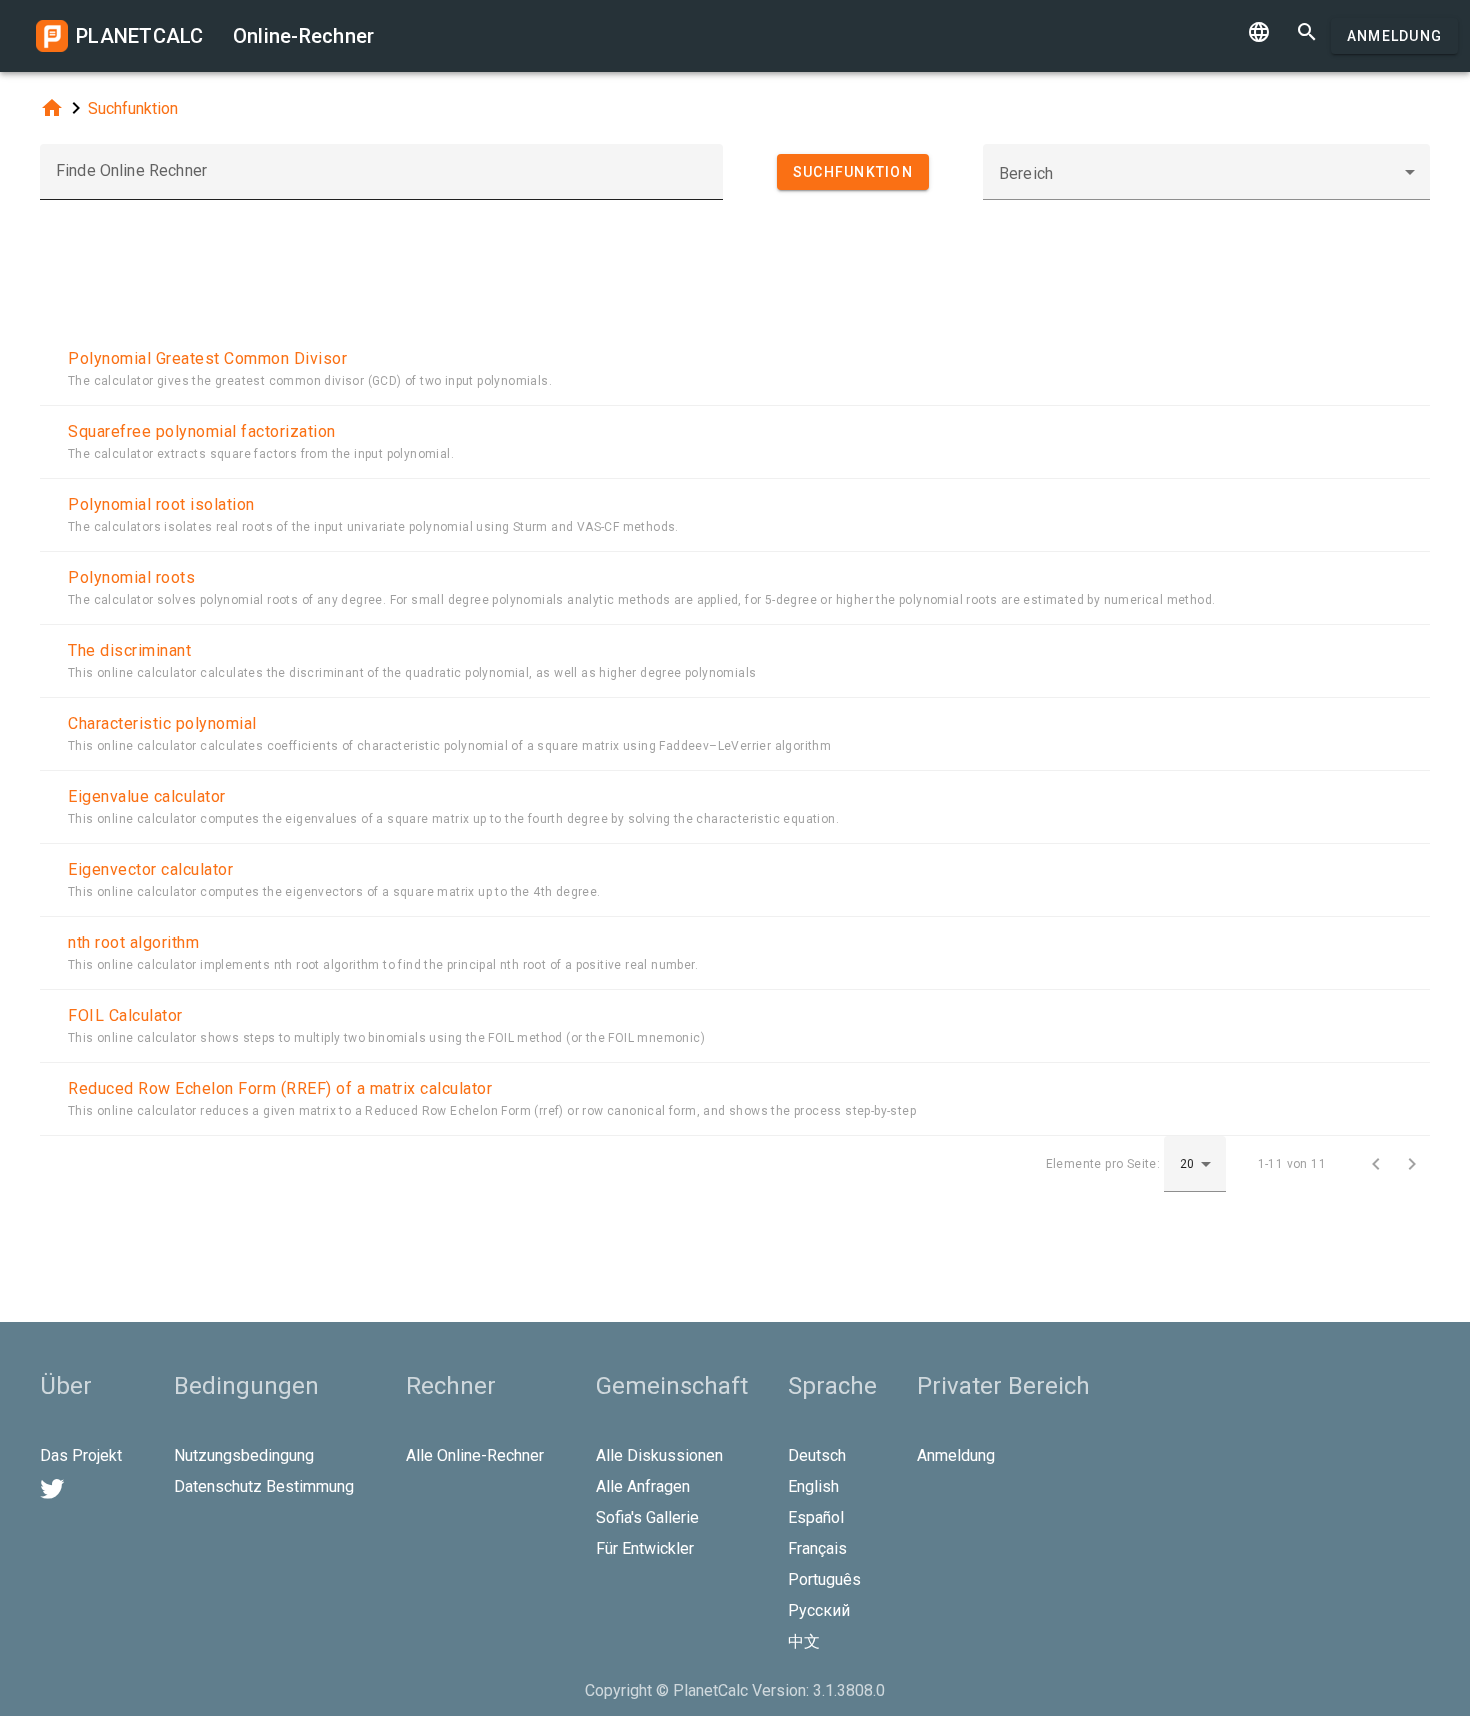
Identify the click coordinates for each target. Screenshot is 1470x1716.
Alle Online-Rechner (475, 1455)
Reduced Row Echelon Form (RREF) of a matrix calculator (280, 1088)
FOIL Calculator (125, 1015)
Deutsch (817, 1455)
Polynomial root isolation (161, 504)
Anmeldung (1394, 36)
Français (817, 1548)
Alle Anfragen (643, 1486)
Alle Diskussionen (659, 1455)
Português (824, 1579)
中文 (804, 1641)
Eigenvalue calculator (147, 796)
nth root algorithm (133, 942)
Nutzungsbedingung (244, 1455)
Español (816, 1517)
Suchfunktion (133, 108)
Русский (819, 1610)
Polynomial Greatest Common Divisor (207, 358)
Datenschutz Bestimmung (264, 1486)
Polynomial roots (131, 577)
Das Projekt (81, 1455)
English (813, 1486)
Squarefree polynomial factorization (202, 431)
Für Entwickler (645, 1548)
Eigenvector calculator (150, 869)
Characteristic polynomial (162, 723)
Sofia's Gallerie (647, 1517)
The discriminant (129, 650)
